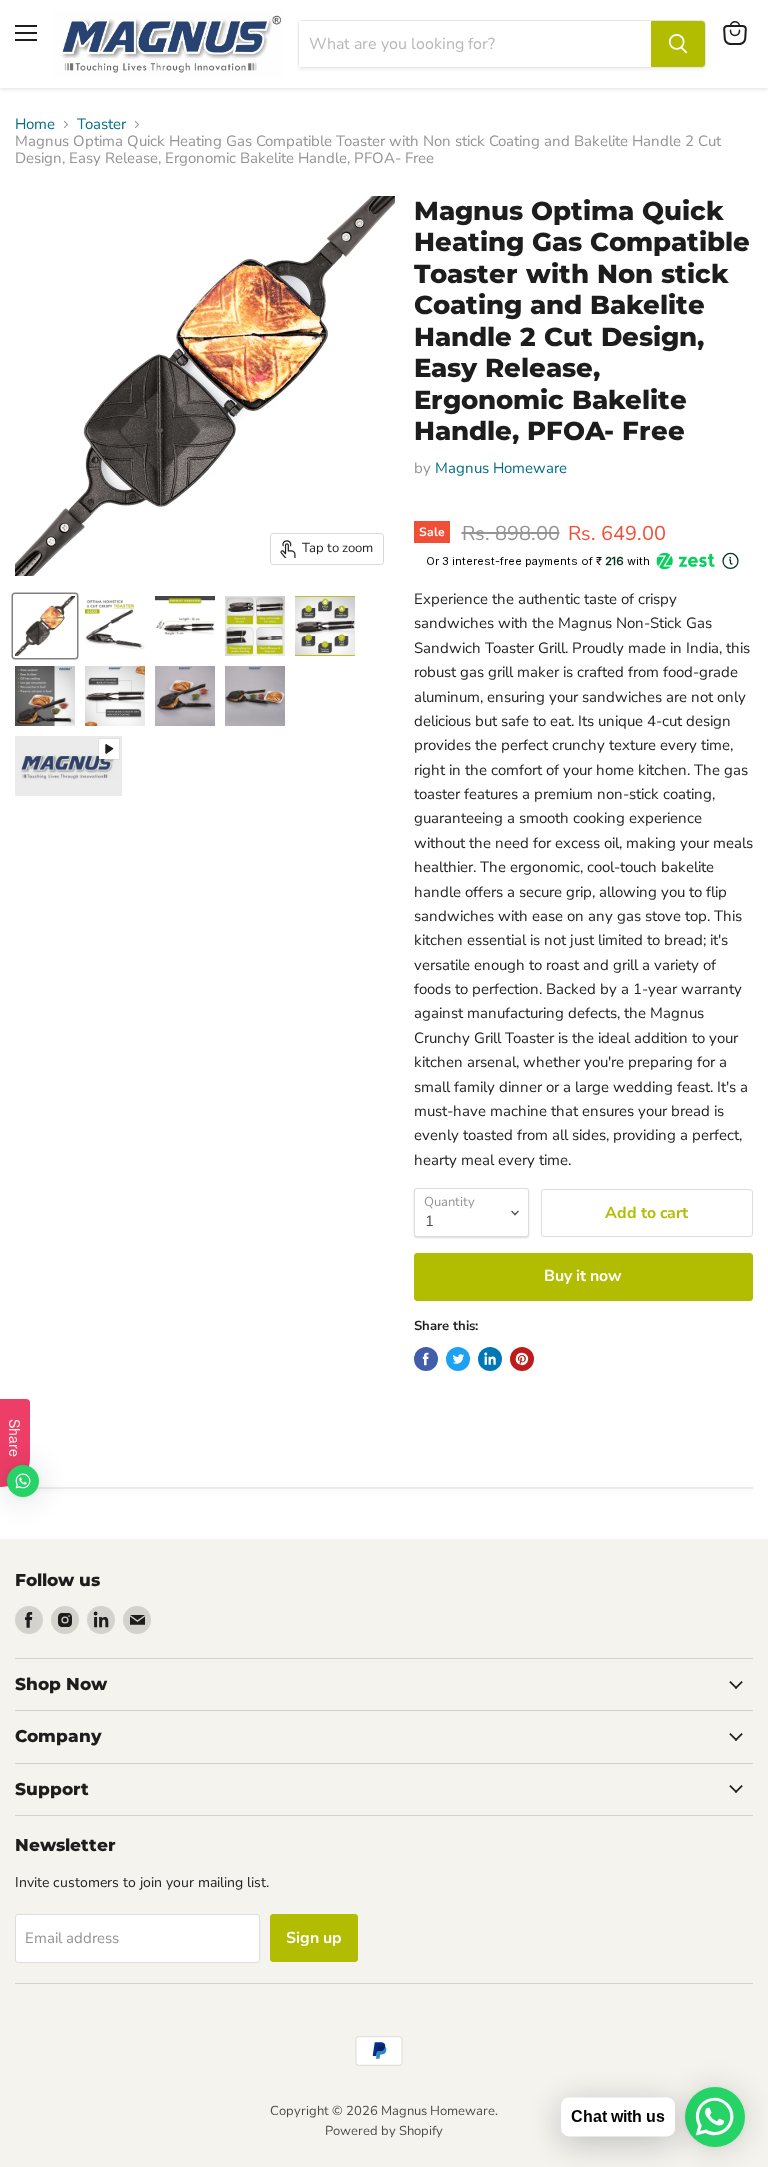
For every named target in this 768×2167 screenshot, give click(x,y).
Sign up (314, 1938)
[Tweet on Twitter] (458, 1359)
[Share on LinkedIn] (490, 1359)
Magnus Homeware (501, 468)
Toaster (101, 124)
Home (35, 124)
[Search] (678, 44)
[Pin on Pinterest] (522, 1359)
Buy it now (583, 1276)
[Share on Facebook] (426, 1359)
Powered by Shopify (384, 2131)
